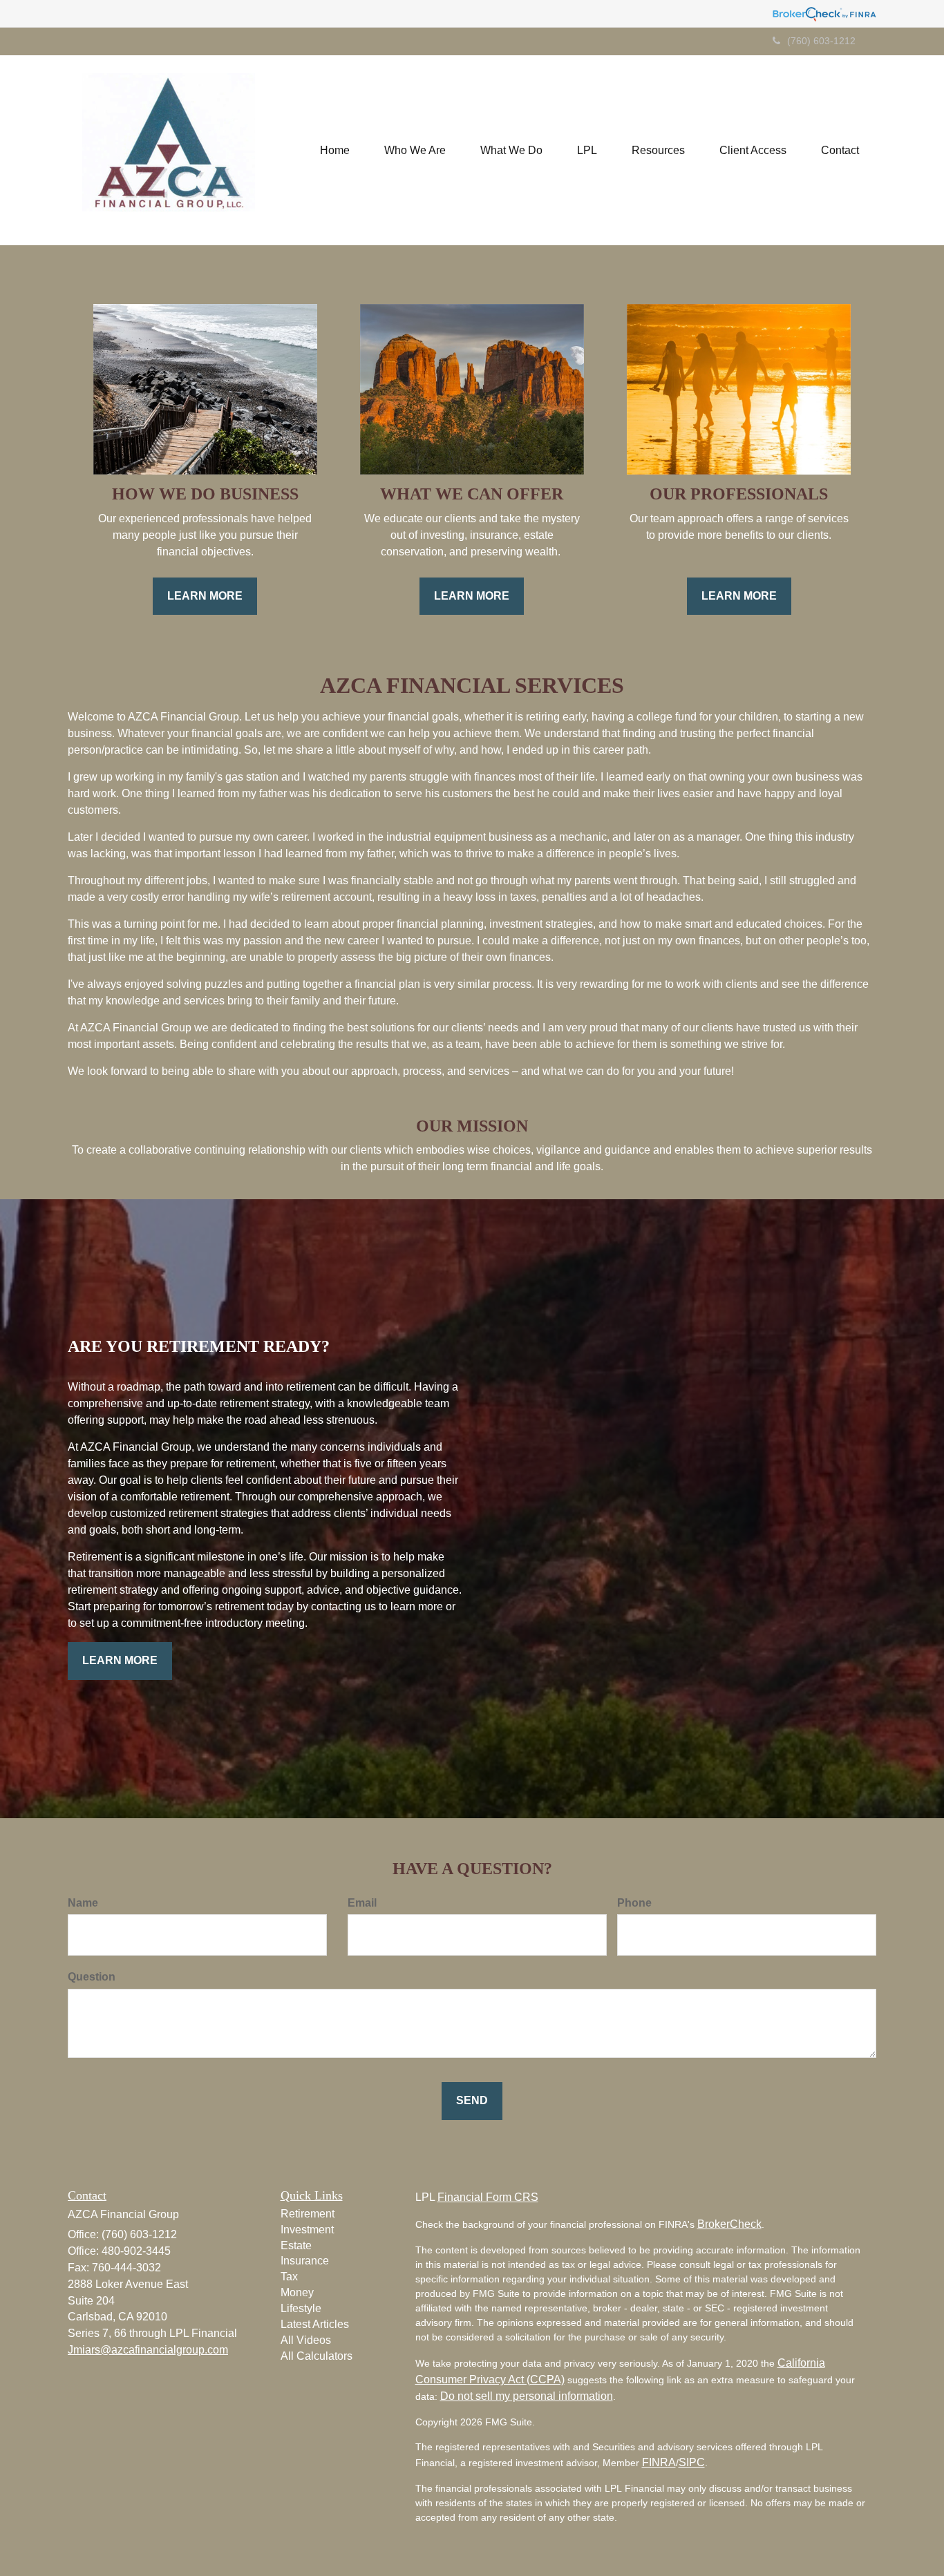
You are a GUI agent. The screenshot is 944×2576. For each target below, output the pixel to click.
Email (362, 1903)
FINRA (659, 2462)
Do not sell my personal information (527, 2396)
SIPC (692, 2462)
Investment (307, 2230)
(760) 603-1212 (821, 41)
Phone (634, 1903)
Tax (289, 2277)
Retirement (308, 2214)
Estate (296, 2245)
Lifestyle (301, 2308)
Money (297, 2292)
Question (92, 1977)
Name (83, 1903)
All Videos (306, 2340)
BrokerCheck (729, 2224)
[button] (415, 151)
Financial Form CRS (488, 2197)
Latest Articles (315, 2324)
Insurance (305, 2261)
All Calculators (317, 2356)
